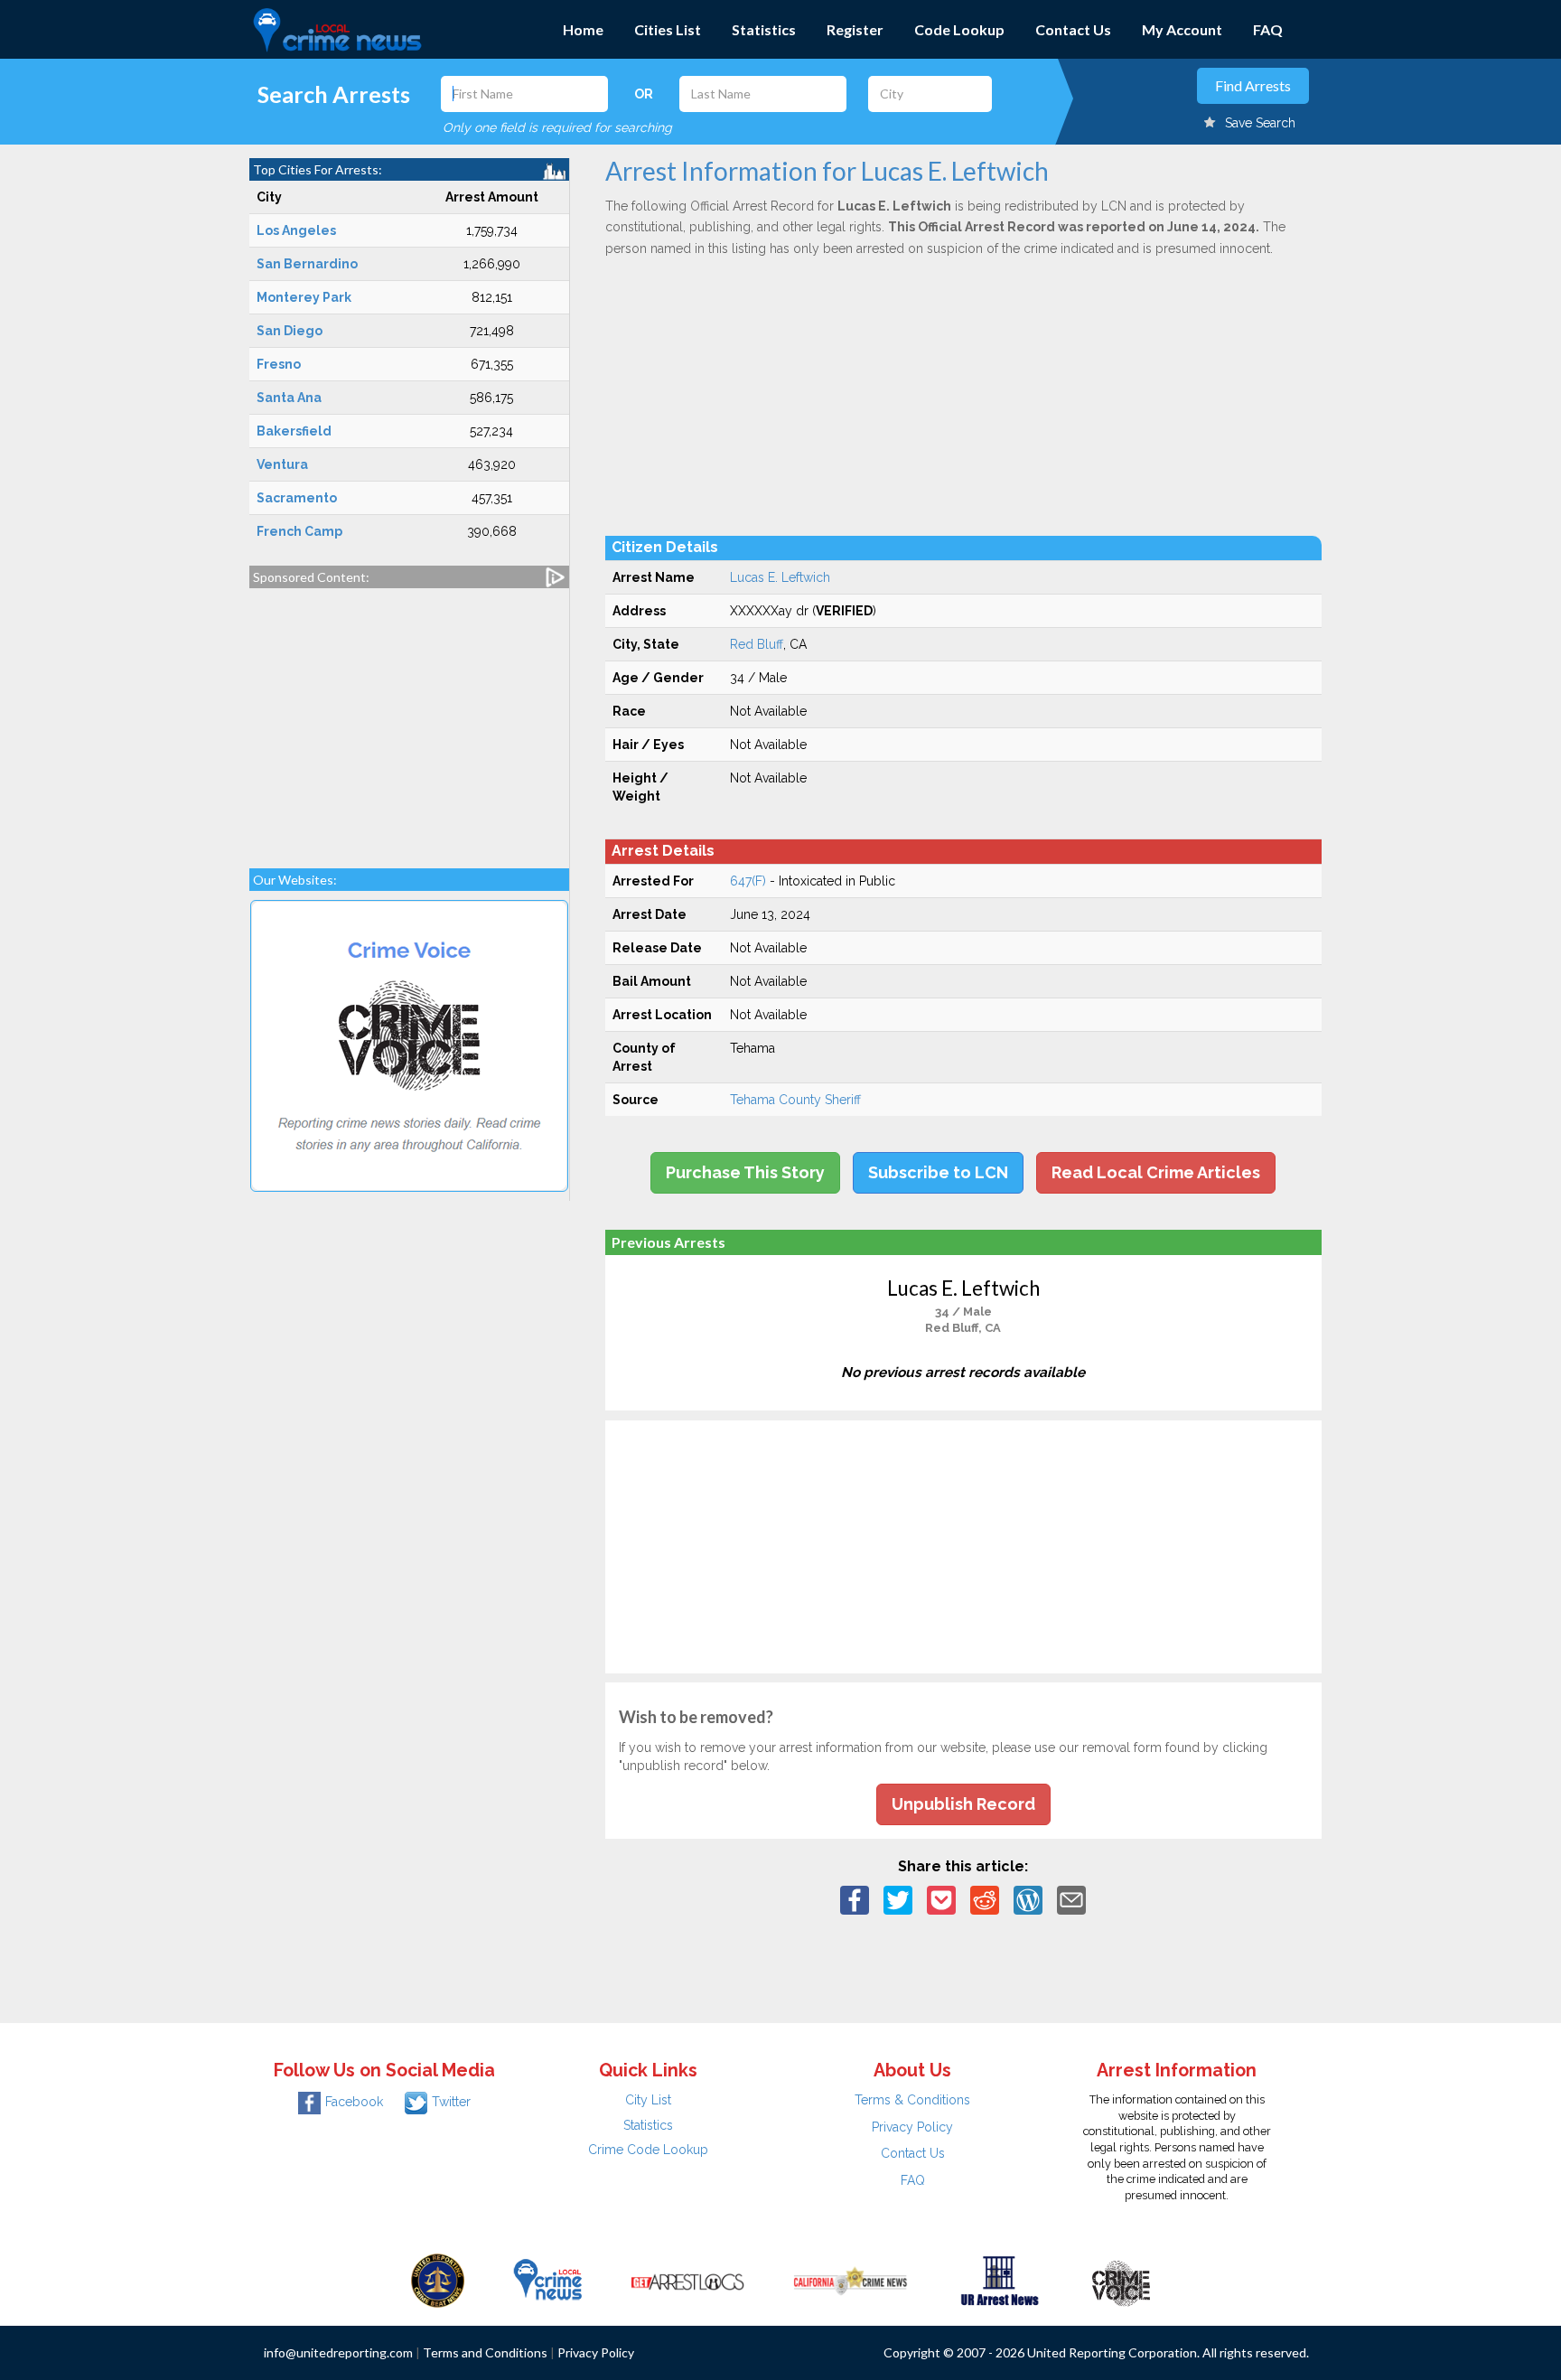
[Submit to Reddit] (985, 1899)
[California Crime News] (851, 2279)
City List (648, 2100)
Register (855, 29)
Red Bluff (757, 644)
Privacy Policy (912, 2127)
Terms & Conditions (912, 2100)
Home (583, 29)
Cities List (668, 29)
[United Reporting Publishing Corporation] (438, 2279)
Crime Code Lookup (648, 2150)
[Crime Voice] (1121, 2279)
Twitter (451, 2102)
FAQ (1268, 29)
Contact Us (1073, 29)
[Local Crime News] (547, 2279)
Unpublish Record (963, 1804)
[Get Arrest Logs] (687, 2279)
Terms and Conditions (485, 2352)
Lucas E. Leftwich (780, 577)
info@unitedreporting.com (338, 2352)
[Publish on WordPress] (1028, 1899)
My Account (1182, 29)
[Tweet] (898, 1899)
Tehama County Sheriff (795, 1100)
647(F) (748, 881)
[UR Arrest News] (1000, 2279)
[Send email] (1071, 1899)
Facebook (354, 2102)
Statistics (764, 29)
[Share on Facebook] (855, 1899)
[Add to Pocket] (941, 1899)
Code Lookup (959, 29)
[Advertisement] (409, 719)
